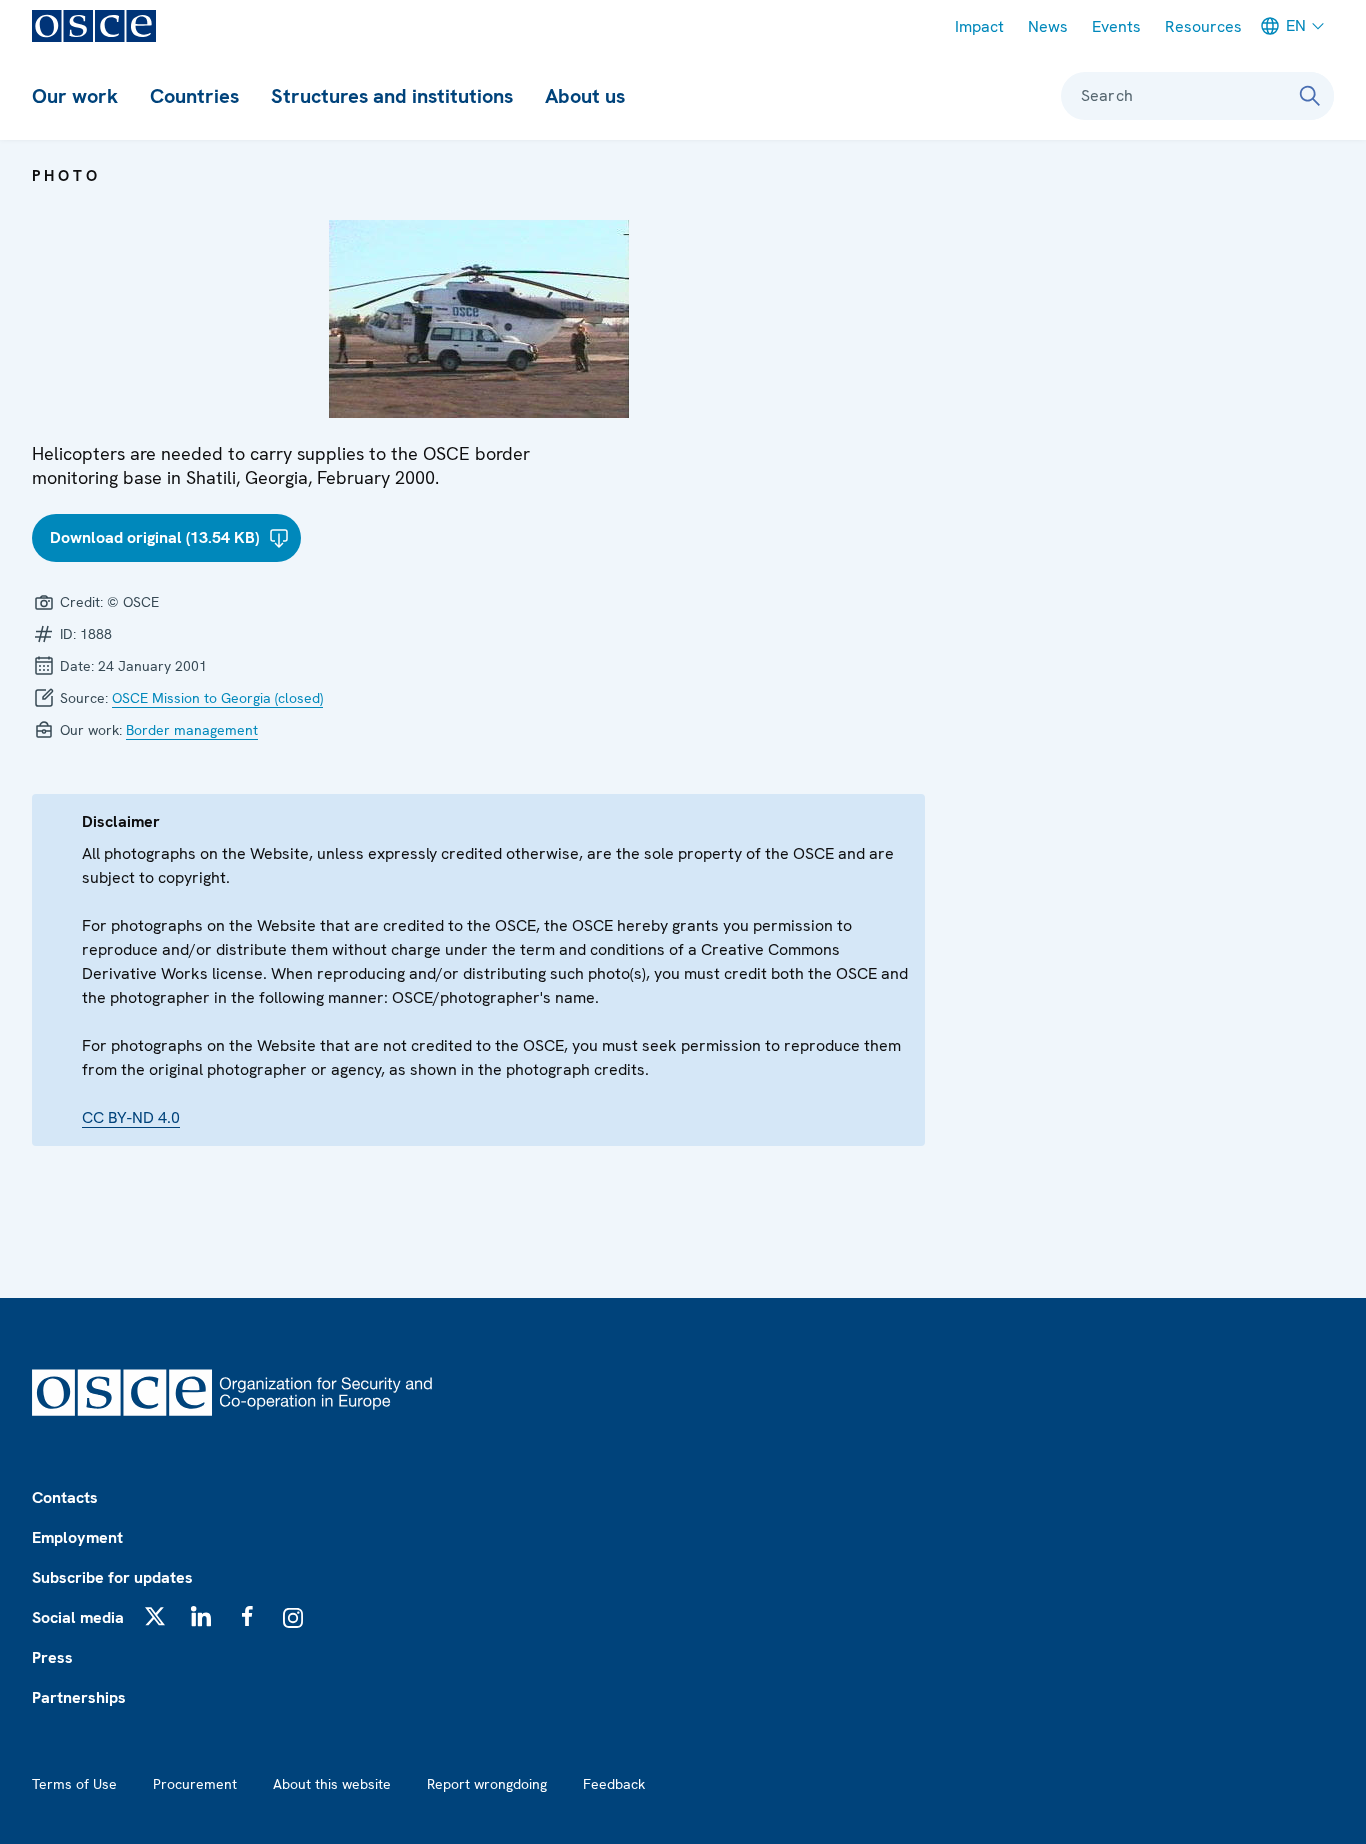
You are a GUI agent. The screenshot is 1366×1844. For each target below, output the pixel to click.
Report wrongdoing (487, 1784)
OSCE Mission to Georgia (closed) (217, 698)
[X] (155, 1616)
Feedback (614, 1784)
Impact (979, 26)
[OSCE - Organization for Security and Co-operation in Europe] (94, 26)
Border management (192, 730)
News (1048, 26)
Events (1116, 26)
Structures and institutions (392, 96)
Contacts (65, 1497)
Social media (78, 1617)
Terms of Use (74, 1784)
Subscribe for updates (112, 1577)
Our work (75, 96)
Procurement (195, 1784)
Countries (194, 96)
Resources (1203, 26)
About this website (332, 1784)
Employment (77, 1537)
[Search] (1310, 96)
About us (585, 96)
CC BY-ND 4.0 (131, 1117)
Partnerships (79, 1697)
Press (52, 1657)
